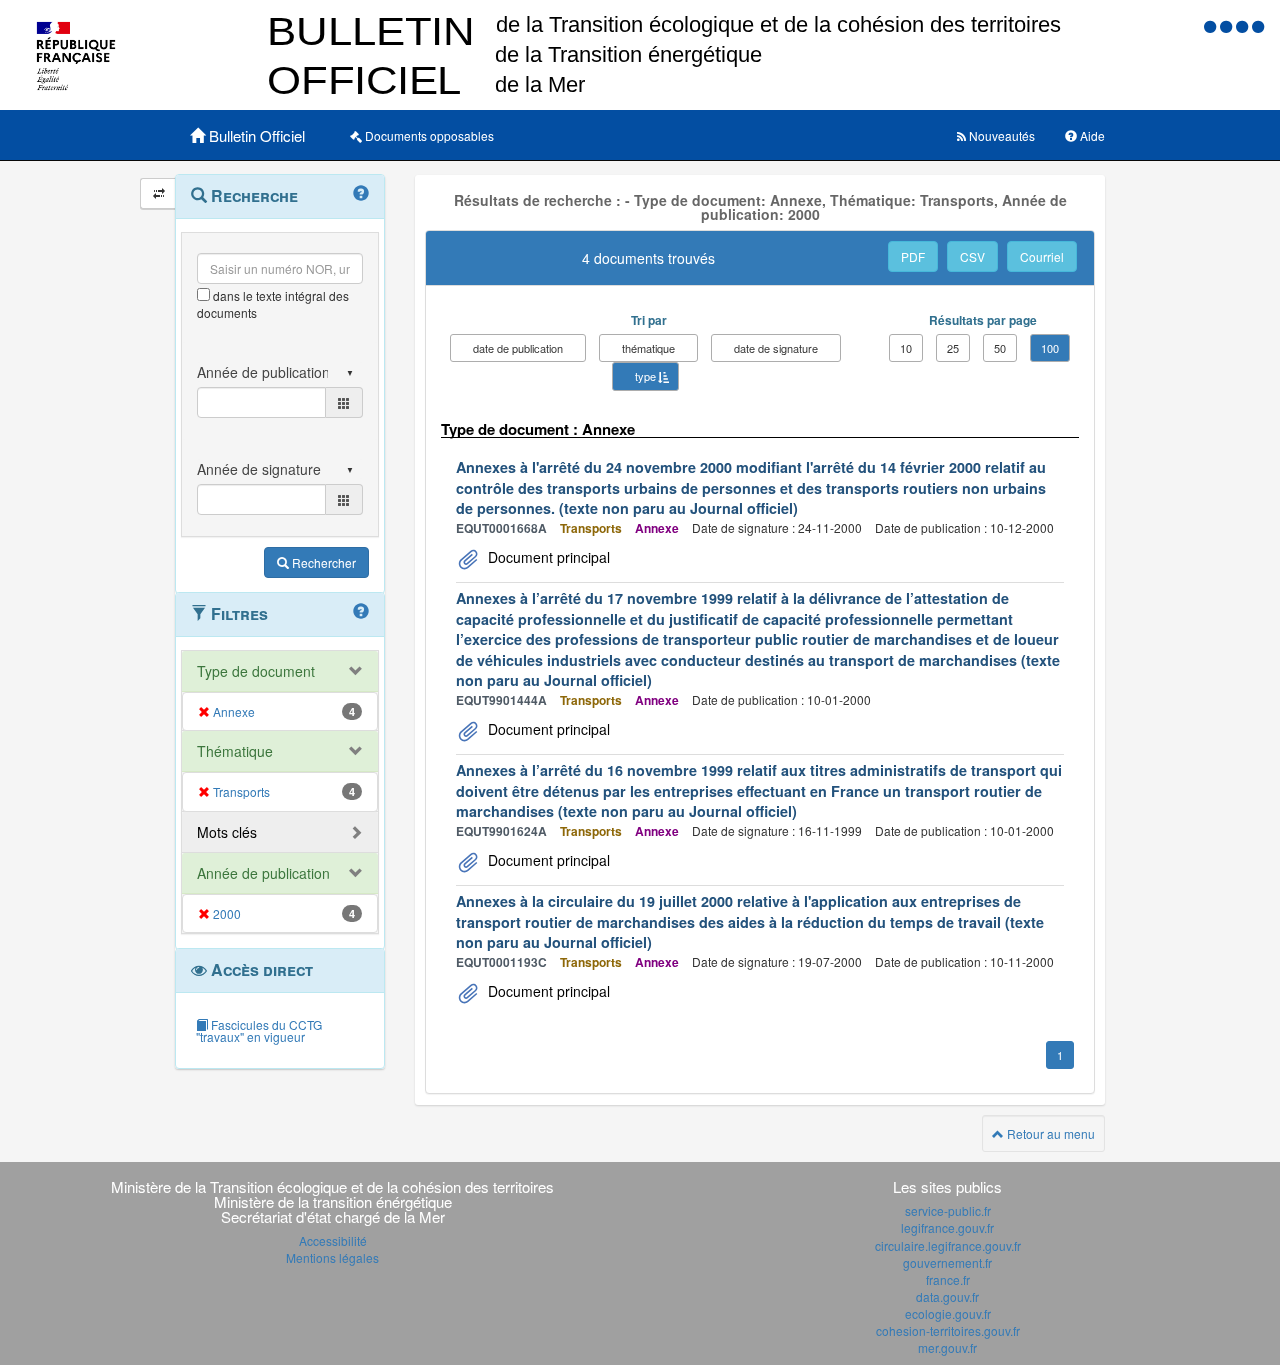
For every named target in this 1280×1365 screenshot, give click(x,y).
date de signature (776, 348)
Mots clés (227, 832)
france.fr (948, 1279)
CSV (972, 256)
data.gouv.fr (947, 1296)
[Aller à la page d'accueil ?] (1258, 25)
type (645, 376)
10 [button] (906, 348)
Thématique (235, 751)
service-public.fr (948, 1210)
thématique (648, 348)
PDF (913, 256)
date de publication (518, 348)
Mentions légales (332, 1257)
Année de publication (263, 873)
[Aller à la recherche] (1244, 25)
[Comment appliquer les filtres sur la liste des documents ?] (361, 612)
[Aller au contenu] (1228, 25)
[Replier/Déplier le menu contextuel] (158, 193)
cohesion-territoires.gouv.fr (948, 1330)
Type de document (256, 671)
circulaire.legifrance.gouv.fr (948, 1245)
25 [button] (953, 348)
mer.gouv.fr (947, 1347)
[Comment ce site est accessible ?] (1212, 25)
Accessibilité (333, 1240)
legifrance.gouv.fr (947, 1227)
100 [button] (1050, 348)
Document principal (547, 557)
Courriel (1042, 256)
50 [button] (1000, 348)
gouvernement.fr (947, 1262)
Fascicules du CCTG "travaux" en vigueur (259, 1030)
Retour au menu (1049, 1133)
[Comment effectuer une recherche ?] (361, 194)
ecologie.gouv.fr (948, 1313)
